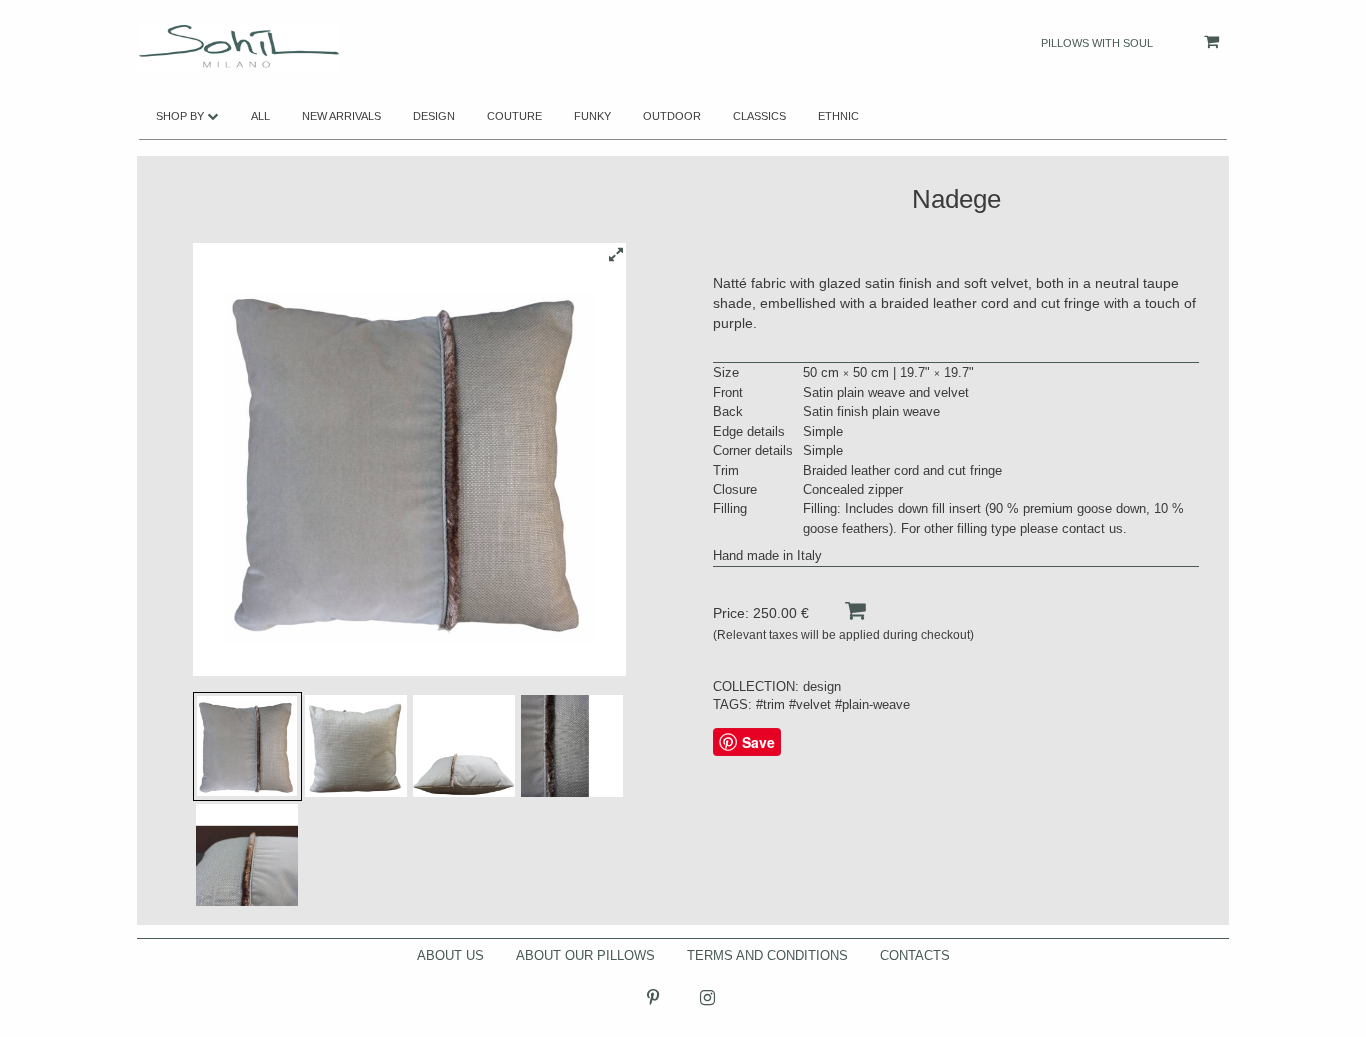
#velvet (810, 704)
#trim (770, 704)
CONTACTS (915, 955)
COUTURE (514, 116)
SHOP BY (181, 116)
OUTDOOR (672, 116)
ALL (260, 116)
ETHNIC (838, 116)
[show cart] (1191, 41)
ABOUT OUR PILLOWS (585, 955)
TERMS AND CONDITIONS (767, 955)
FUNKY (592, 116)
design (822, 686)
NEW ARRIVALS (341, 116)
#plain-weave (872, 704)
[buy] (839, 610)
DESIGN (434, 116)
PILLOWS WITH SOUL (1097, 43)
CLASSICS (759, 116)
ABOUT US (450, 955)
